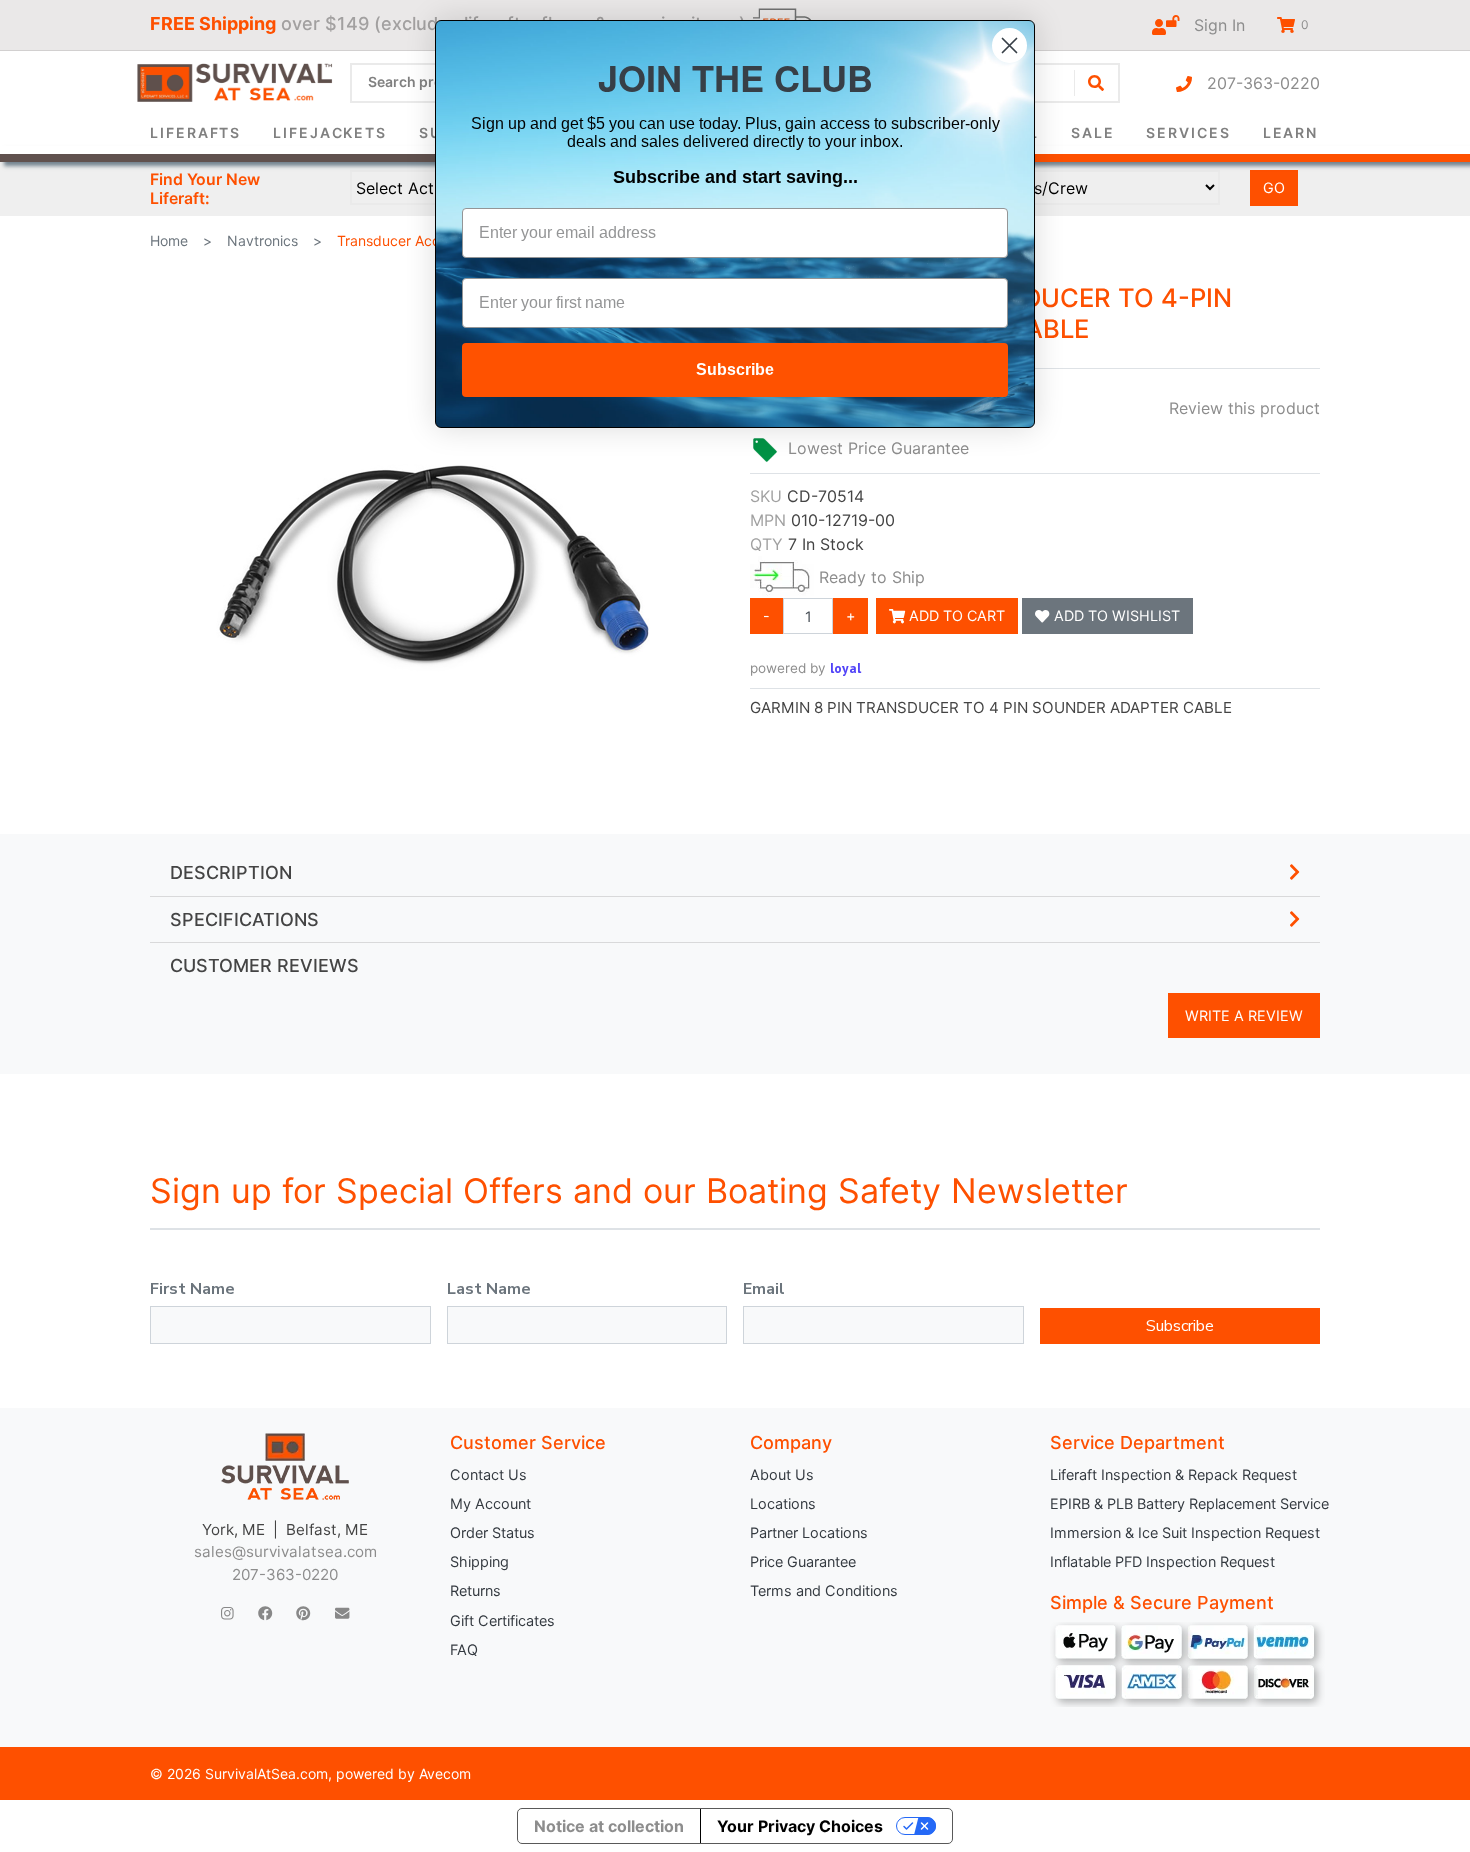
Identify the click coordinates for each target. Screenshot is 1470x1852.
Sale (1093, 132)
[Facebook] (265, 1613)
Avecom (445, 1773)
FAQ (464, 1649)
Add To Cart (955, 615)
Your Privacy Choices (800, 1826)
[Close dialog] (1009, 45)
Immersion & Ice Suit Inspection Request (1185, 1532)
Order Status (492, 1532)
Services (1188, 132)
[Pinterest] (303, 1613)
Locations (783, 1503)
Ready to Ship (872, 577)
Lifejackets (330, 132)
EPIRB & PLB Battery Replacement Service (1185, 1503)
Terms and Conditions (824, 1590)
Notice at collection (609, 1826)
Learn (1291, 132)
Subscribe (1180, 1326)
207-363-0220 (1256, 83)
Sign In (1212, 25)
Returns (475, 1590)
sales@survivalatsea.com (285, 1551)
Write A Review (1244, 1015)
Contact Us (488, 1474)
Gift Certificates (502, 1620)
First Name (192, 1289)
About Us (782, 1474)
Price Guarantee (803, 1561)
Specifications (244, 919)
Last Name (489, 1289)
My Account (490, 1503)
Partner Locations (809, 1532)
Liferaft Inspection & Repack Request (1173, 1474)
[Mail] (342, 1613)
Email (764, 1289)
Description (231, 872)
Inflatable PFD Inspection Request (1162, 1561)
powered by (805, 668)
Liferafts (195, 132)
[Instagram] (227, 1613)
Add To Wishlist (1115, 615)
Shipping (479, 1561)
